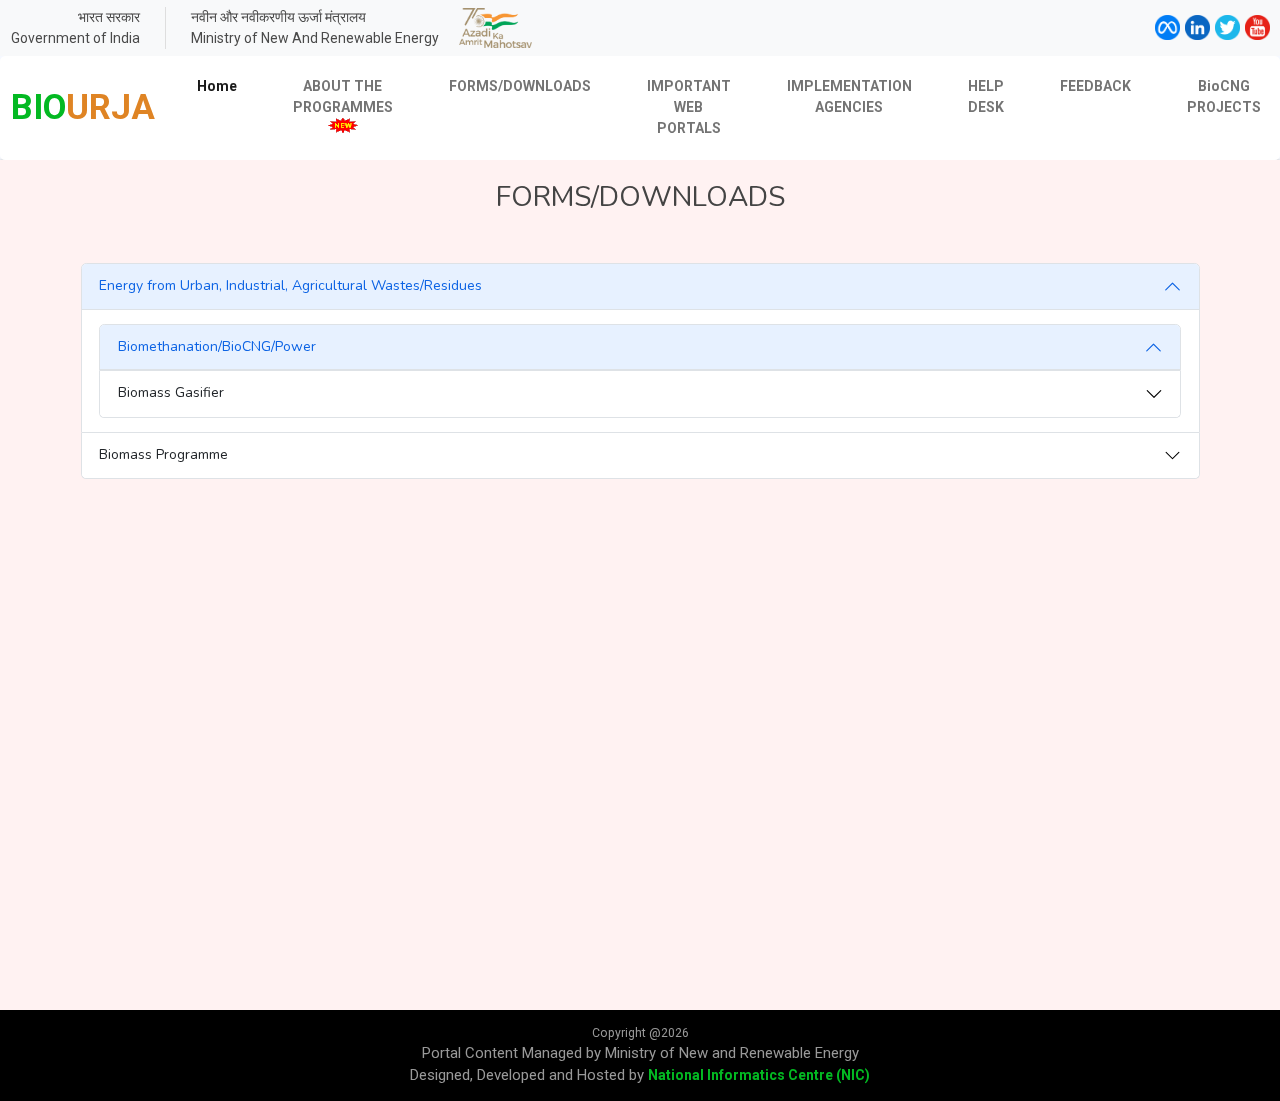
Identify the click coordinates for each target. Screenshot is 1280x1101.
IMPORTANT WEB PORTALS (689, 107)
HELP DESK (986, 96)
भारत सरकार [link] (109, 17)
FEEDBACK (1095, 86)
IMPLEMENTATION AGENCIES (849, 96)
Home (217, 86)
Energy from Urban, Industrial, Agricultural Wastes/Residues (290, 285)
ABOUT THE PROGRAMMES (343, 96)
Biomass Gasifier (171, 392)
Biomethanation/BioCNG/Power (217, 346)
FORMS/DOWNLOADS (520, 86)
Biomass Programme (163, 454)
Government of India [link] (75, 38)
